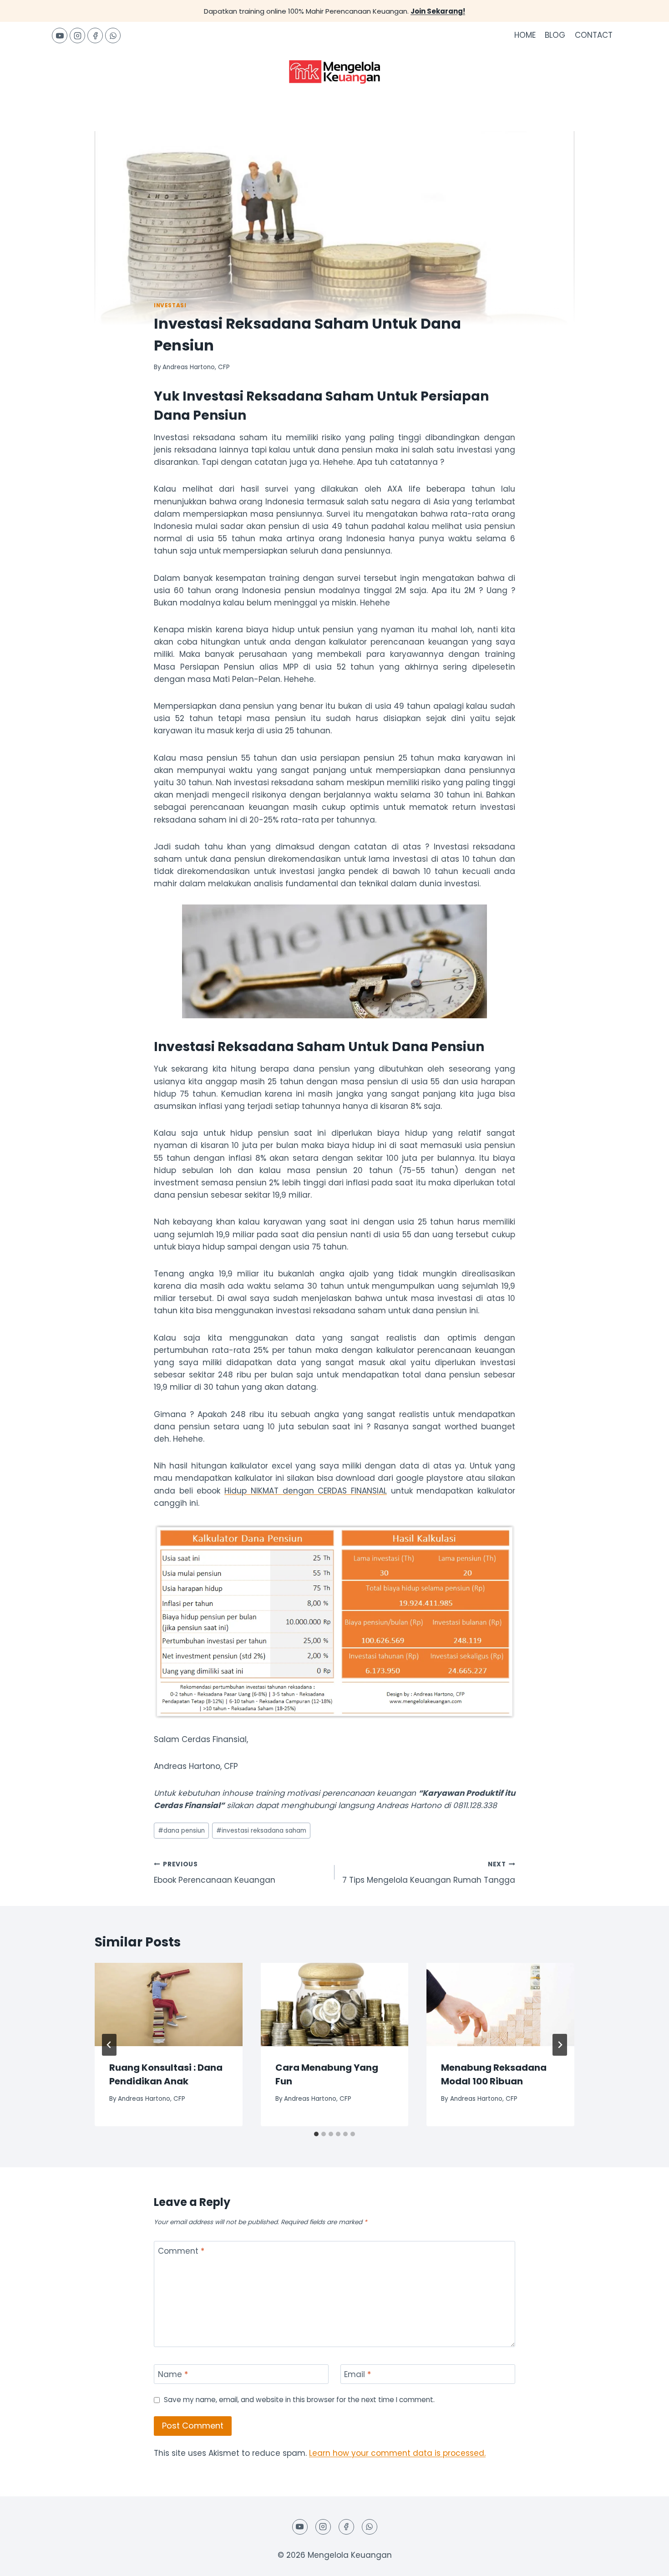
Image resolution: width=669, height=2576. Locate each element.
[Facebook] (95, 36)
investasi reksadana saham (261, 1831)
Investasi (170, 305)
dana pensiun (181, 1831)
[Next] (560, 2045)
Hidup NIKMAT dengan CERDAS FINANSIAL (306, 1491)
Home (525, 35)
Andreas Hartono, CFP (196, 367)
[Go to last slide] (109, 2045)
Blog (555, 35)
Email (357, 2375)
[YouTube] (60, 36)
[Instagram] (77, 36)
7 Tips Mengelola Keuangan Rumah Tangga (429, 1873)
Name (173, 2375)
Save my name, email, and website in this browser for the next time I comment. (299, 2400)
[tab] (316, 2134)
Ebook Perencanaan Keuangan (215, 1873)
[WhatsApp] (113, 36)
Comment (181, 2251)
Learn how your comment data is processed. (397, 2453)
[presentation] (169, 2004)
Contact (594, 35)
